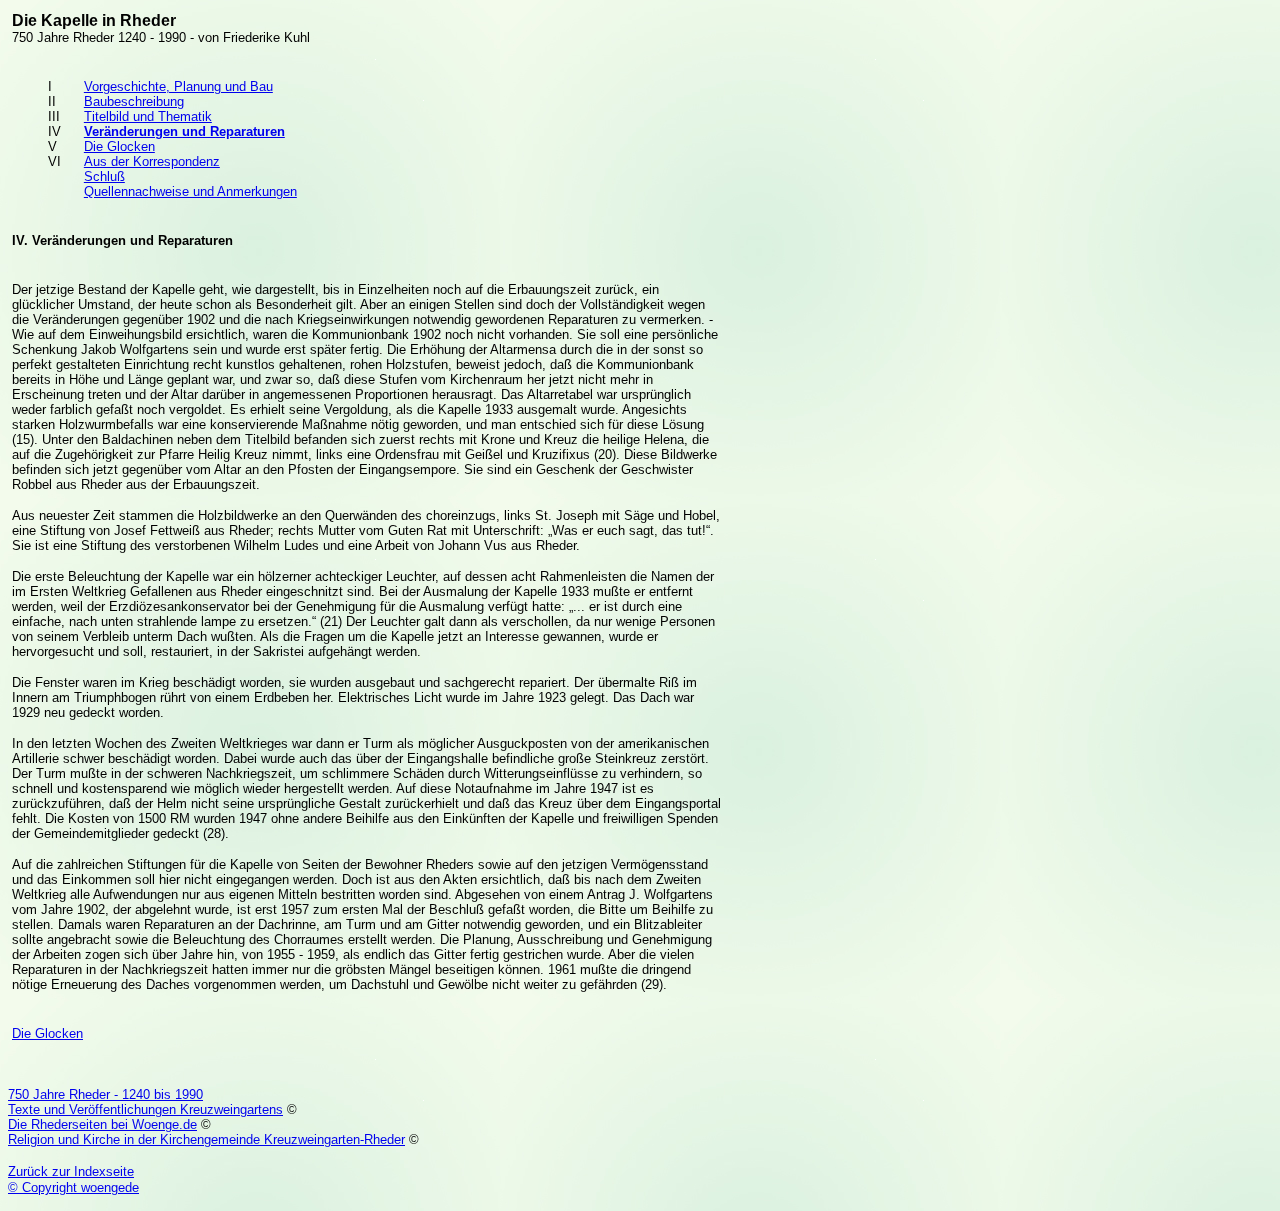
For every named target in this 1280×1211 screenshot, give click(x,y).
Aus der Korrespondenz (152, 161)
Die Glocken (119, 146)
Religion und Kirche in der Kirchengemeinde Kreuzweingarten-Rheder (206, 1139)
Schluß (104, 176)
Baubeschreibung (134, 101)
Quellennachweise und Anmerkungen (190, 191)
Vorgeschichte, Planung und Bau (178, 86)
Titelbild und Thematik (148, 116)
